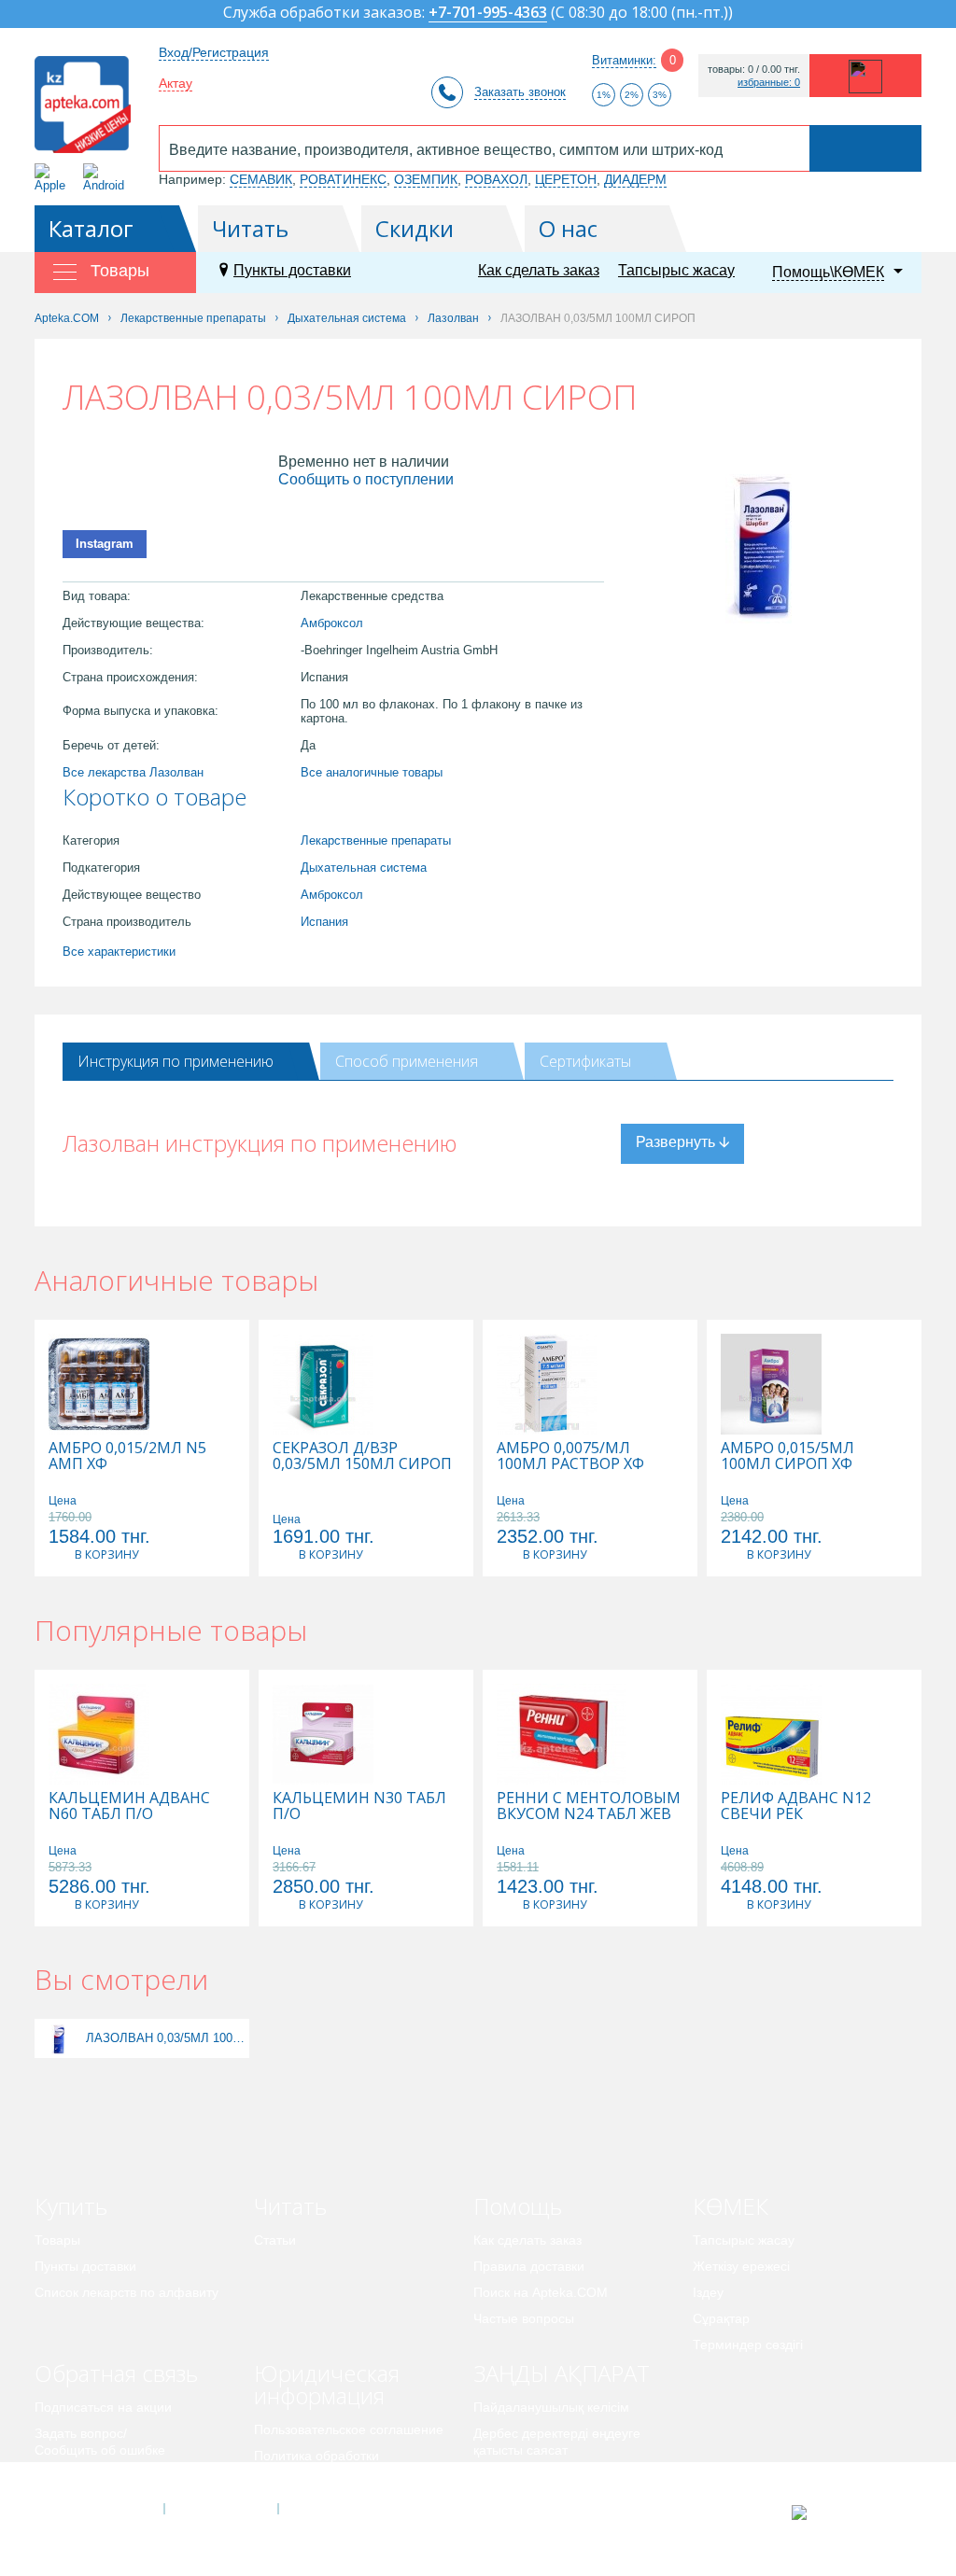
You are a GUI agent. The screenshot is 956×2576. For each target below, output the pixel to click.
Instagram (105, 544)
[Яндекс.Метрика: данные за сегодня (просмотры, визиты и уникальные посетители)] (845, 2513)
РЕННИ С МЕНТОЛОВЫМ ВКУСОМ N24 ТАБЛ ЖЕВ (589, 1806)
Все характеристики (119, 952)
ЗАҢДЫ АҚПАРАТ (562, 2373)
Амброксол (332, 623)
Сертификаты (585, 1061)
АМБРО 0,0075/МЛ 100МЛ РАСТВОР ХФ (570, 1456)
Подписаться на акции (103, 2407)
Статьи (275, 2240)
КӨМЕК (731, 2206)
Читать (250, 228)
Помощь (518, 2206)
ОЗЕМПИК (426, 179)
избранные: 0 (769, 83)
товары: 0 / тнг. (754, 70)
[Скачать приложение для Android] (107, 178)
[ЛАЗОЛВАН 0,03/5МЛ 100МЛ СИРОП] (58, 2038)
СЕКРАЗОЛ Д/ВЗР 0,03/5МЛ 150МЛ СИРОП (362, 1456)
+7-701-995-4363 (488, 14)
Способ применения (407, 1061)
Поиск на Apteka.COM (541, 2292)
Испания (324, 922)
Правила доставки (529, 2266)
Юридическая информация (327, 2384)
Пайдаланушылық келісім (551, 2407)
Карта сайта (335, 2509)
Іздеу (708, 2292)
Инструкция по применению (176, 1061)
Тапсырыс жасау (676, 270)
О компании (220, 2509)
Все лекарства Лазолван (133, 772)
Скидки (415, 228)
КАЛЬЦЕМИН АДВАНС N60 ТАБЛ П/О (129, 1806)
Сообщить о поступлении (366, 479)
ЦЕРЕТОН (566, 179)
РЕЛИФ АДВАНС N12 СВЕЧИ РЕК (796, 1806)
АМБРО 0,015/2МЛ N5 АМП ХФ (127, 1456)
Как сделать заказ (539, 270)
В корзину (106, 1554)
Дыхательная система (364, 868)
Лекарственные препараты (376, 840)
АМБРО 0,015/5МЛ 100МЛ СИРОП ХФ (787, 1456)
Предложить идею (90, 2476)
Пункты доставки (292, 270)
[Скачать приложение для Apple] (54, 178)
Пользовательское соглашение (349, 2429)
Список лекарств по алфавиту (127, 2292)
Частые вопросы (524, 2318)
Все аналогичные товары (372, 772)
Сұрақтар (721, 2318)
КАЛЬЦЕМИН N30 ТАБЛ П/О (359, 1806)
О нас (568, 228)
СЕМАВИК (261, 179)
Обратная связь (116, 2373)
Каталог (91, 228)
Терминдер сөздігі (748, 2345)
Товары (57, 2240)
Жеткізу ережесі (741, 2266)
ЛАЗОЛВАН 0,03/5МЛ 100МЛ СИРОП (165, 2038)
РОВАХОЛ (496, 179)
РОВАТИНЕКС (343, 179)
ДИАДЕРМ (635, 179)
